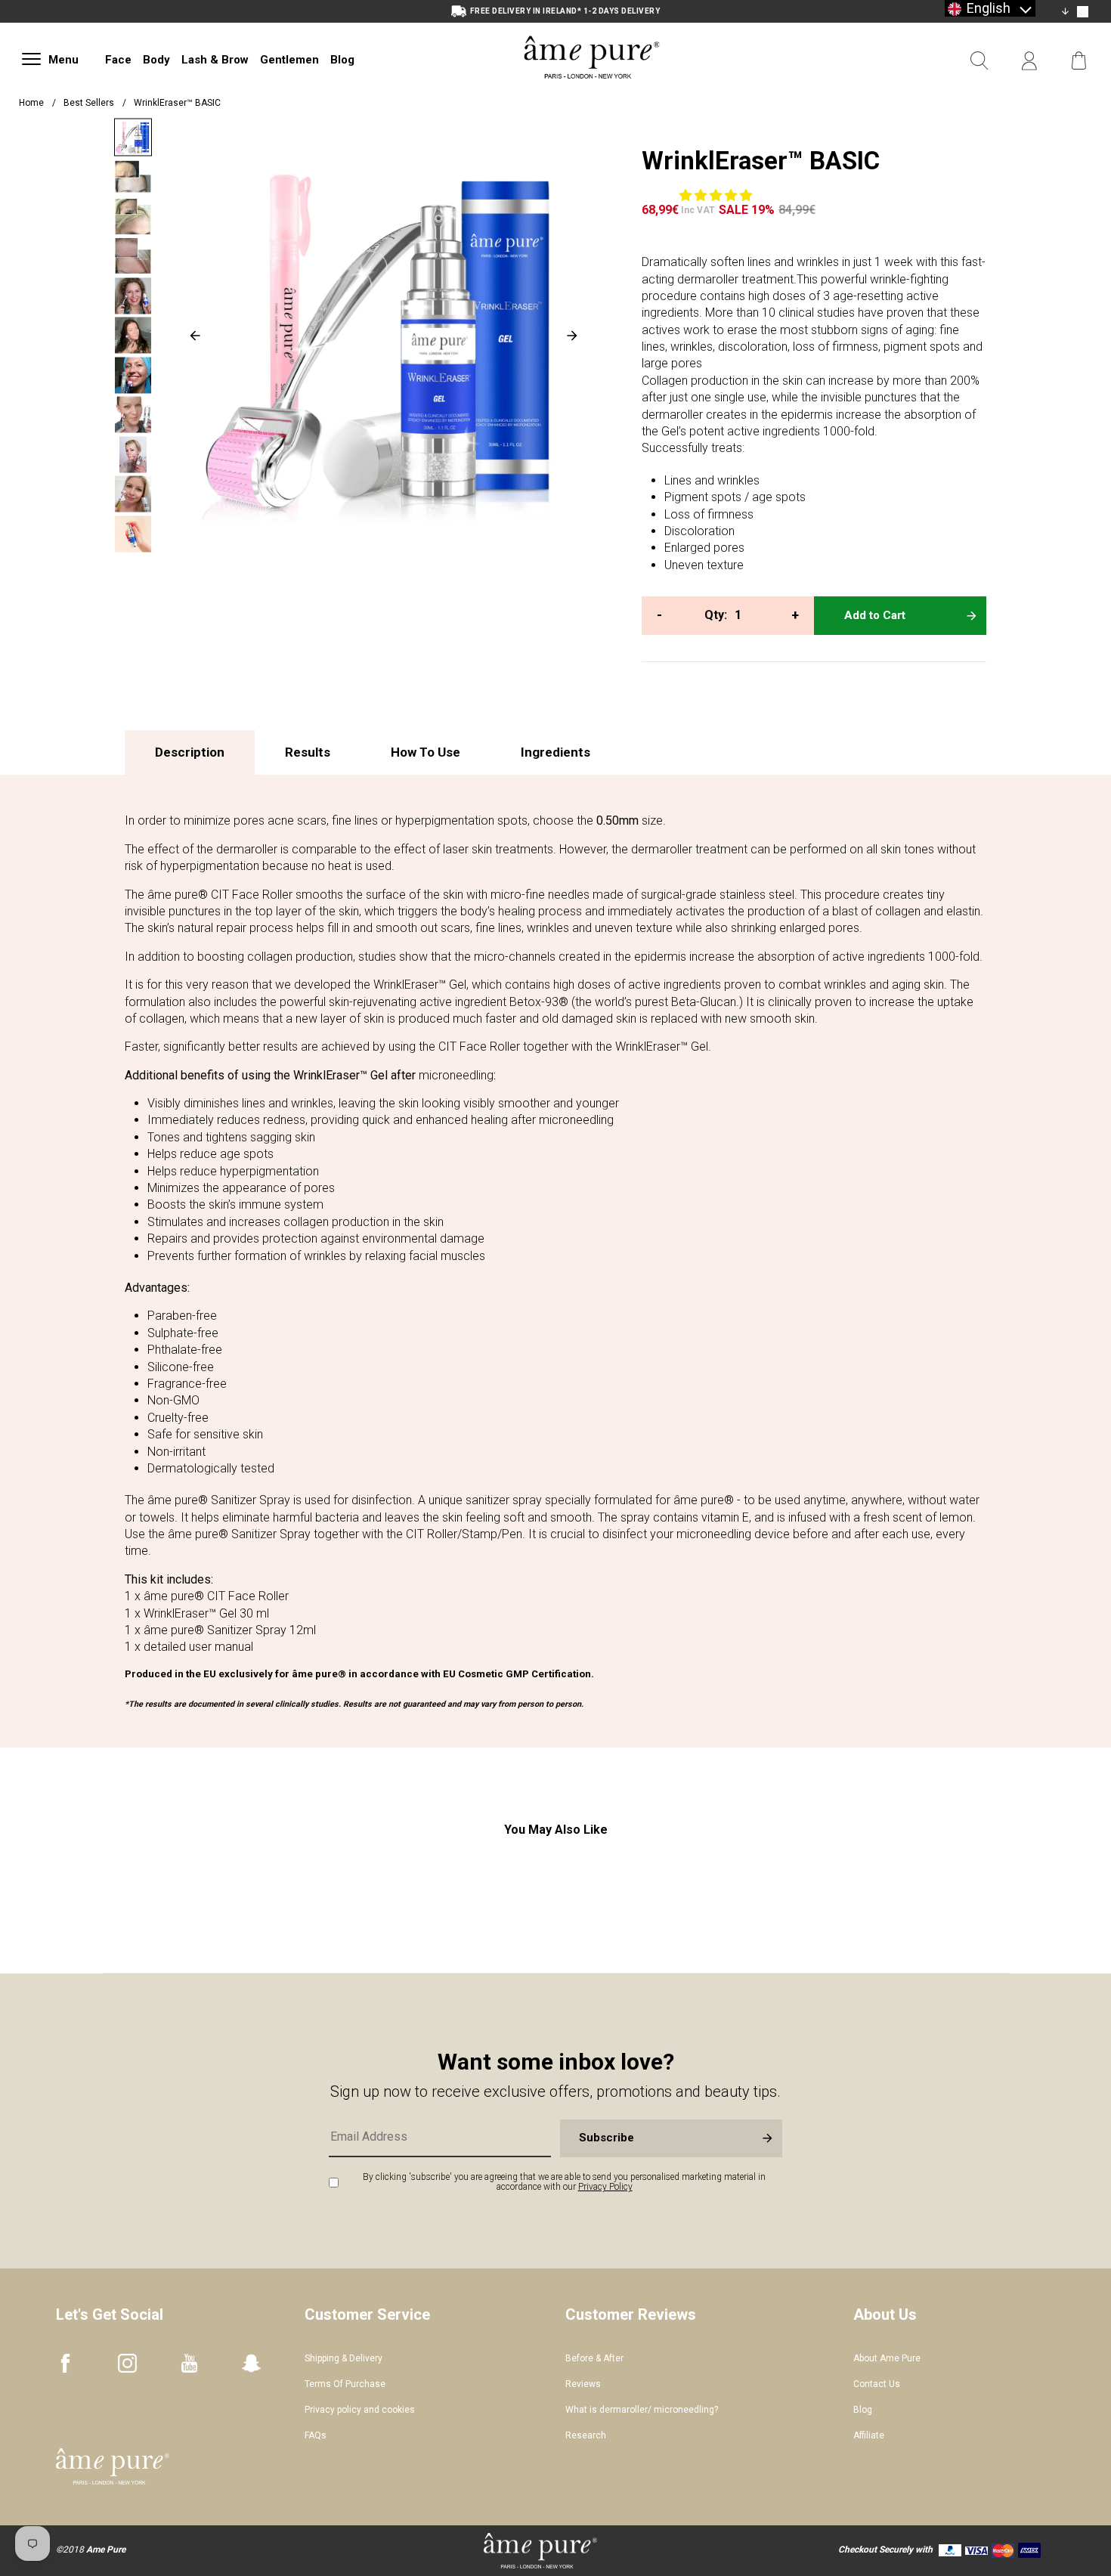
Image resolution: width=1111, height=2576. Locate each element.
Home (31, 103)
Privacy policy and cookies (360, 2410)
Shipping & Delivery (344, 2358)
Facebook (65, 2363)
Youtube (189, 2363)
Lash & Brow (215, 60)
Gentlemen (289, 60)
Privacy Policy (605, 2187)
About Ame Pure (887, 2358)
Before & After (594, 2358)
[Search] (979, 61)
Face (118, 60)
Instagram (127, 2363)
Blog (342, 60)
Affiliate (869, 2435)
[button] (717, 195)
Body (156, 60)
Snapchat (251, 2363)
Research (586, 2435)
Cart (1079, 61)
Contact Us (877, 2384)
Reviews (583, 2384)
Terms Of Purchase (345, 2384)
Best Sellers (89, 103)
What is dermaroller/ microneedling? (642, 2410)
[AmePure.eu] (592, 96)
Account (1029, 61)
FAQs (316, 2435)
